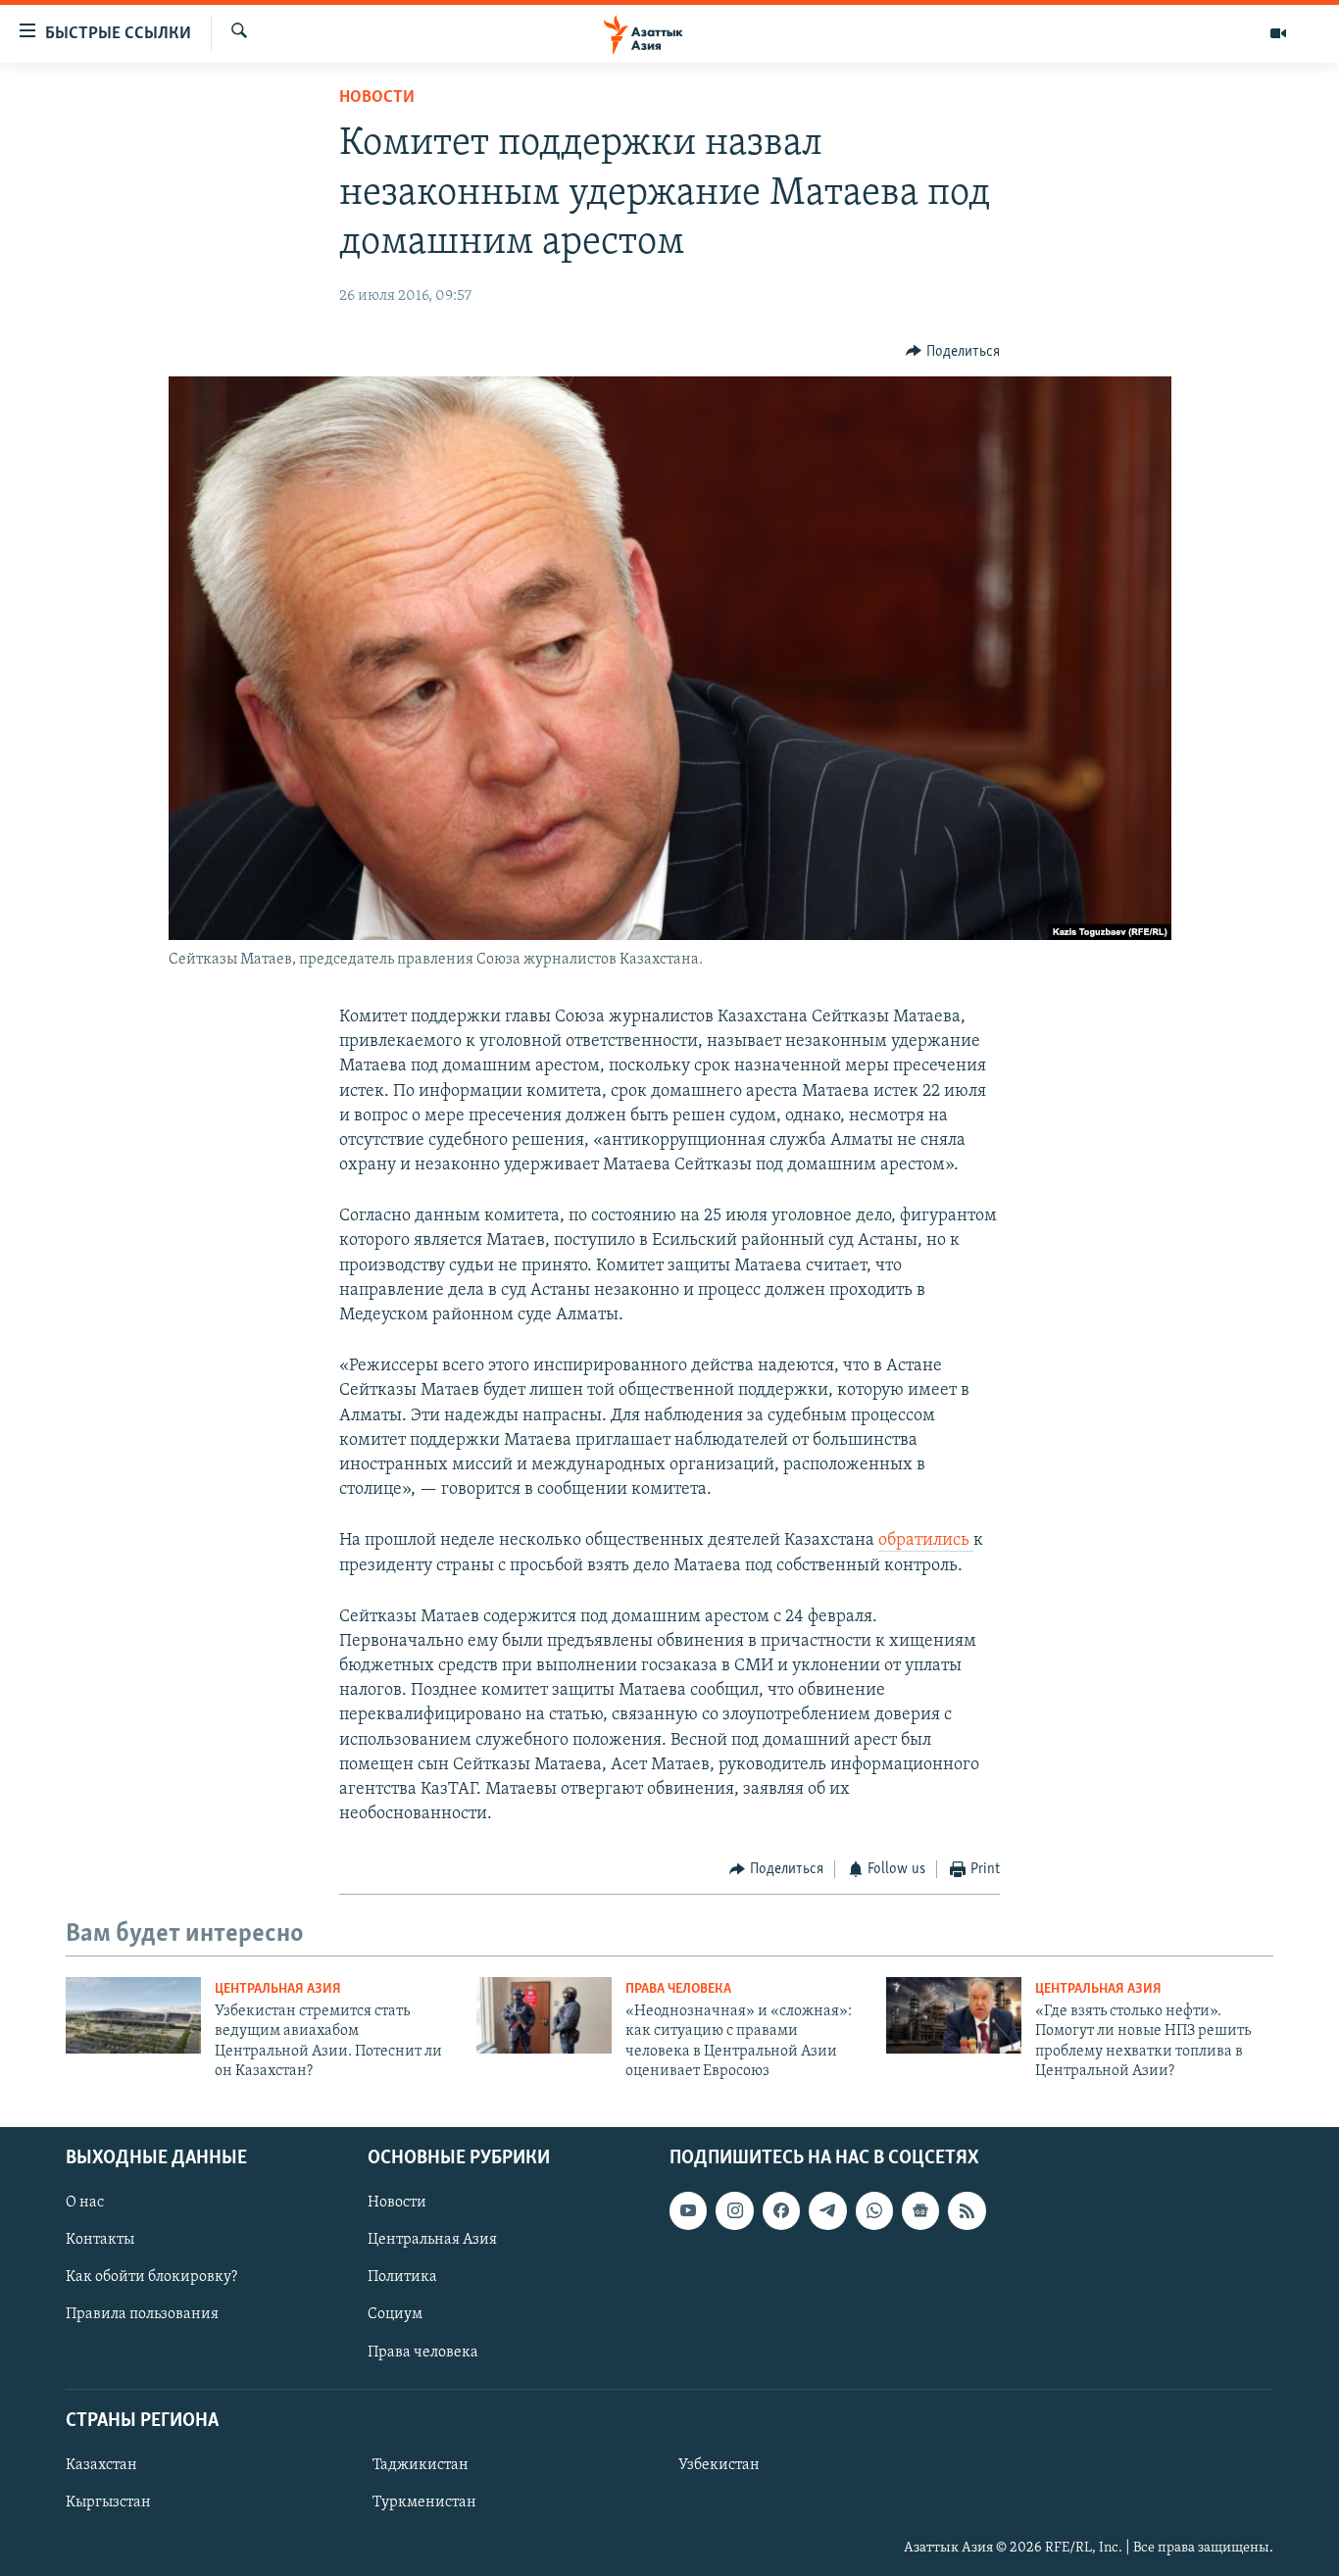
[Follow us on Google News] (920, 2210)
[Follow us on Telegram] (827, 2210)
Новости (377, 98)
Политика (402, 2277)
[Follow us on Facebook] (781, 2210)
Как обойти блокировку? (151, 2277)
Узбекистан (719, 2464)
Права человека (678, 1989)
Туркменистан (424, 2502)
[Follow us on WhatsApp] (874, 2210)
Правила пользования (142, 2314)
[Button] (953, 352)
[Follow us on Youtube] (688, 2210)
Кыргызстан (108, 2502)
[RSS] (967, 2210)
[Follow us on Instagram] (734, 2210)
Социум (395, 2314)
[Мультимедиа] (1278, 33)
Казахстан (101, 2464)
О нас (85, 2203)
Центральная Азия (278, 1989)
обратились (926, 1541)
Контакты (100, 2240)
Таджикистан (421, 2464)
